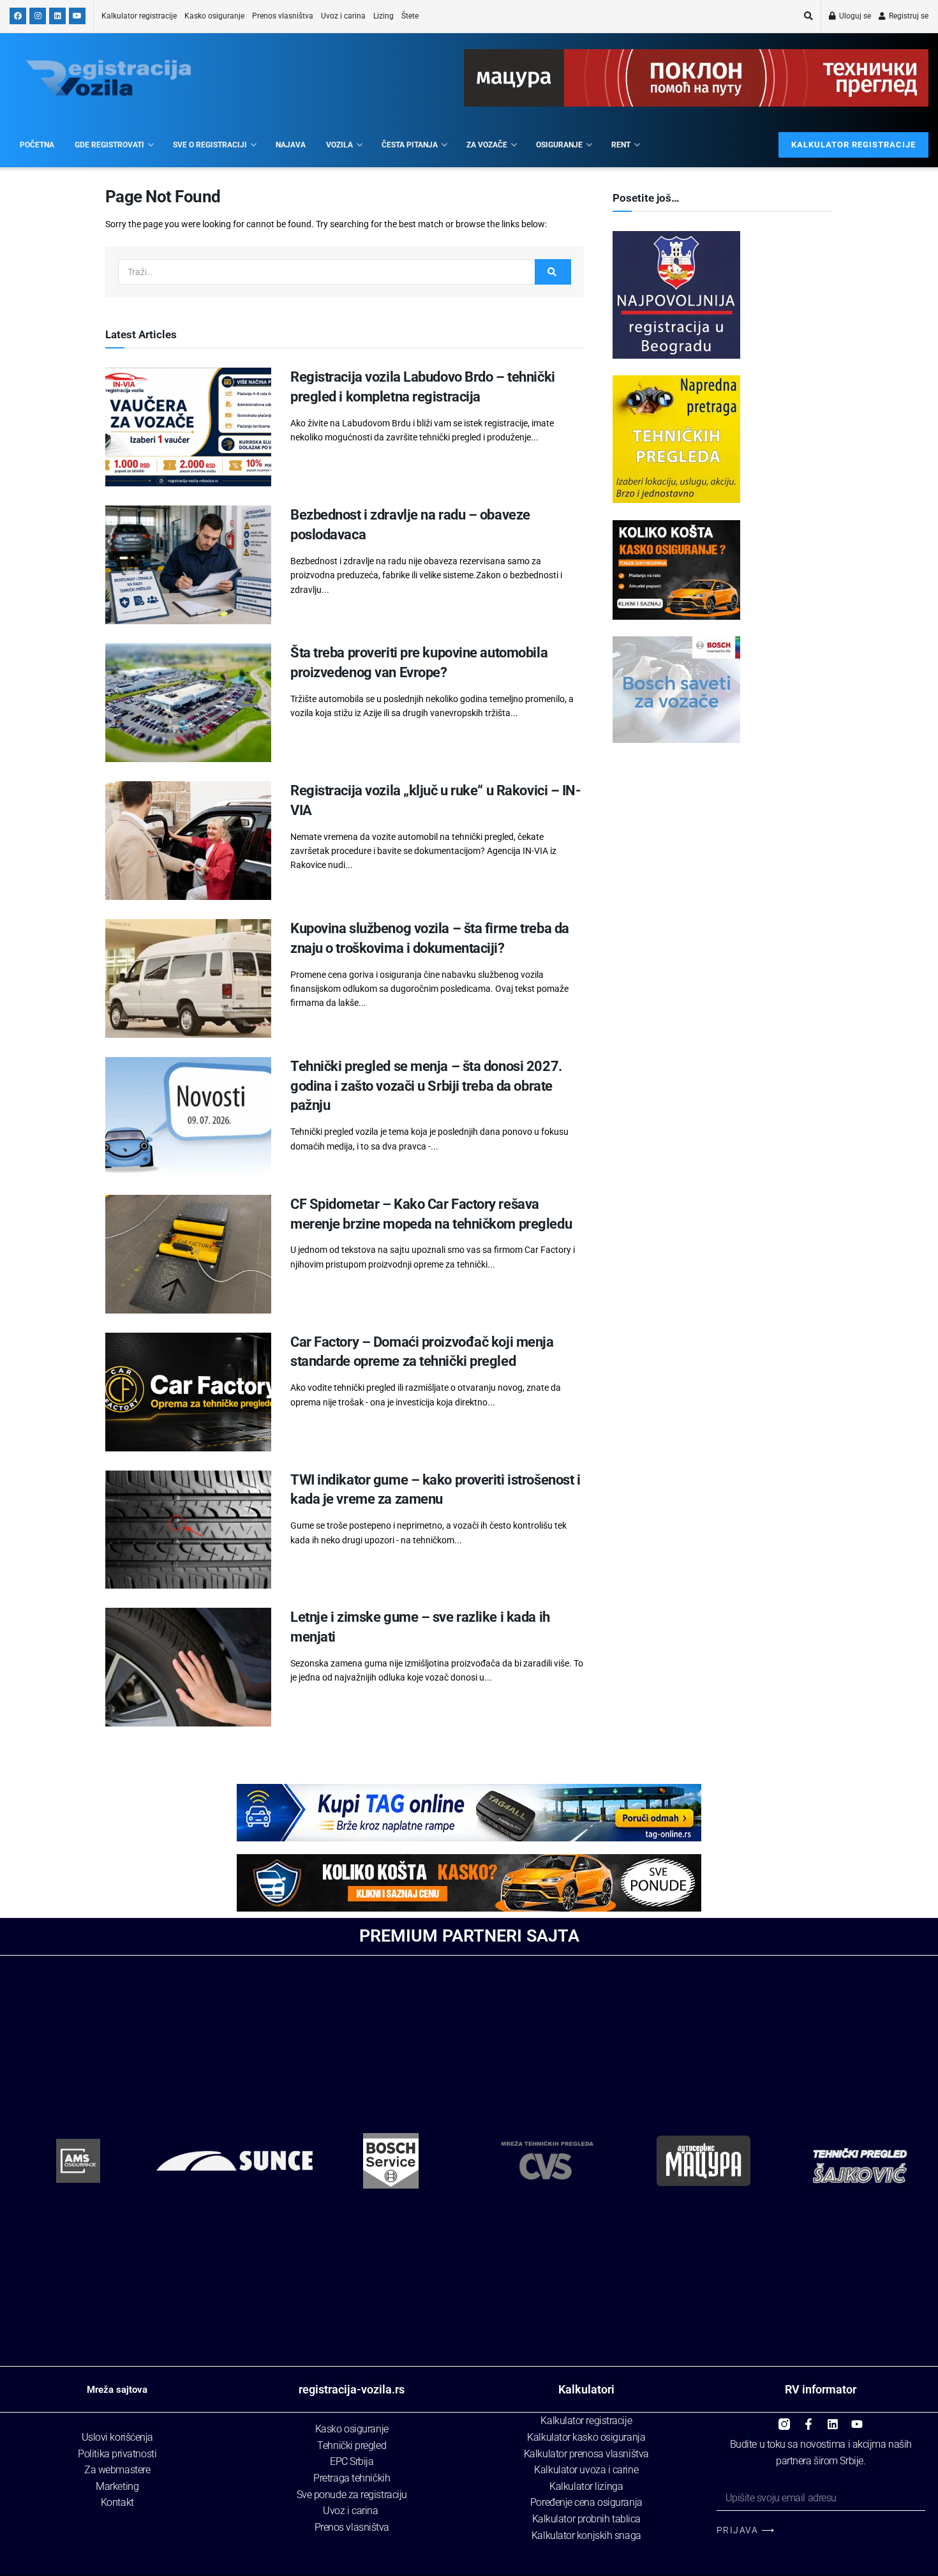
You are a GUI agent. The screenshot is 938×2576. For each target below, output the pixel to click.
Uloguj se (854, 16)
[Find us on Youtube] (77, 16)
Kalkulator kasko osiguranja (586, 2437)
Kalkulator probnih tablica (586, 2519)
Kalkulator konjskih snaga (586, 2535)
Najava (291, 145)
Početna (37, 145)
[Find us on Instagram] (38, 16)
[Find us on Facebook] (18, 16)
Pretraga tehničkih (352, 2478)
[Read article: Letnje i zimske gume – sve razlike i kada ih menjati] (188, 1667)
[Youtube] (857, 2419)
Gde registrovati (109, 145)
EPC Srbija (352, 2461)
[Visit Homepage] (108, 78)
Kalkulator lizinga (586, 2486)
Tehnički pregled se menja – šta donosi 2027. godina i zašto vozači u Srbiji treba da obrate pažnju (426, 1086)
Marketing (117, 2486)
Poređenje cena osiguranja (586, 2502)
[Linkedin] (833, 2419)
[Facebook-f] (808, 2419)
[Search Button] (808, 16)
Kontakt (117, 2502)
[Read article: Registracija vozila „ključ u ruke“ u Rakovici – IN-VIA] (188, 841)
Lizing (383, 16)
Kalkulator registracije (139, 16)
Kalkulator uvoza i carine (586, 2470)
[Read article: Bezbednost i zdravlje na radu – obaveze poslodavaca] (188, 565)
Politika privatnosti (117, 2454)
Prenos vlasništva (283, 16)
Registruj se (908, 16)
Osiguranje (559, 145)
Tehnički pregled (352, 2445)
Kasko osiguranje (214, 16)
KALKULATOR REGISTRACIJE (853, 145)
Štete (410, 16)
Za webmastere (117, 2470)
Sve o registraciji (210, 145)
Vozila (339, 145)
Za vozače (487, 145)
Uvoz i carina (343, 16)
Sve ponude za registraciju (352, 2495)
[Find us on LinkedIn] (57, 16)
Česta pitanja (410, 145)
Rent (621, 145)
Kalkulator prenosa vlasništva (586, 2454)
